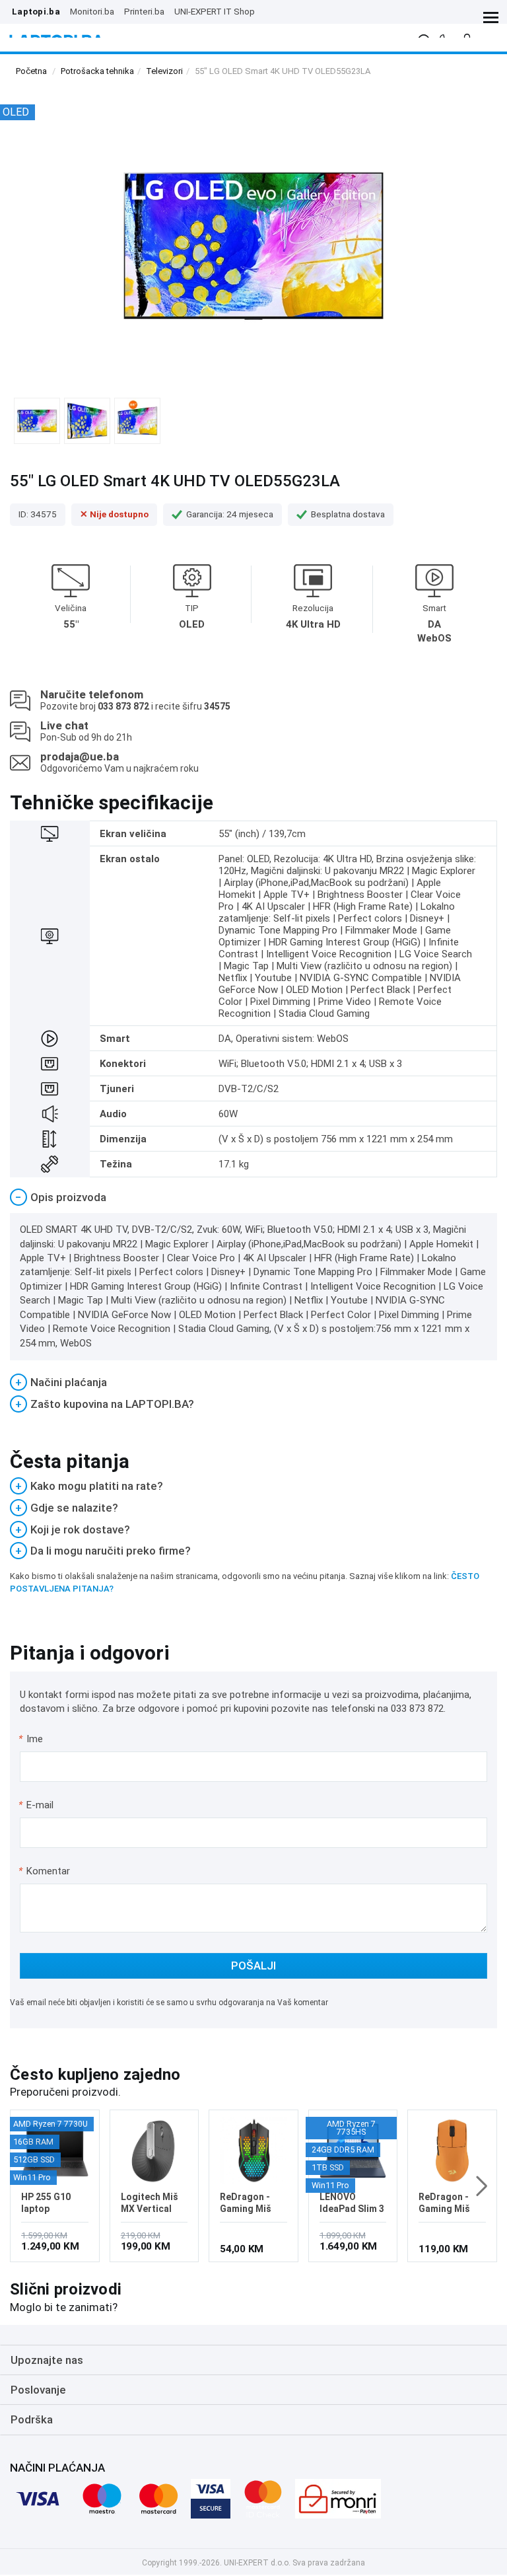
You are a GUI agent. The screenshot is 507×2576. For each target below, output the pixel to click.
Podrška (32, 2419)
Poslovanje (38, 2390)
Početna (31, 71)
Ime (31, 1739)
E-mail (37, 1805)
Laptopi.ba (36, 11)
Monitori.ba (92, 11)
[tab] (253, 1197)
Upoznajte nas (47, 2360)
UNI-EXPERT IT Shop (215, 11)
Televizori (164, 71)
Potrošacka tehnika (97, 71)
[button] (482, 2186)
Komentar (44, 1871)
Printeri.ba (144, 11)
